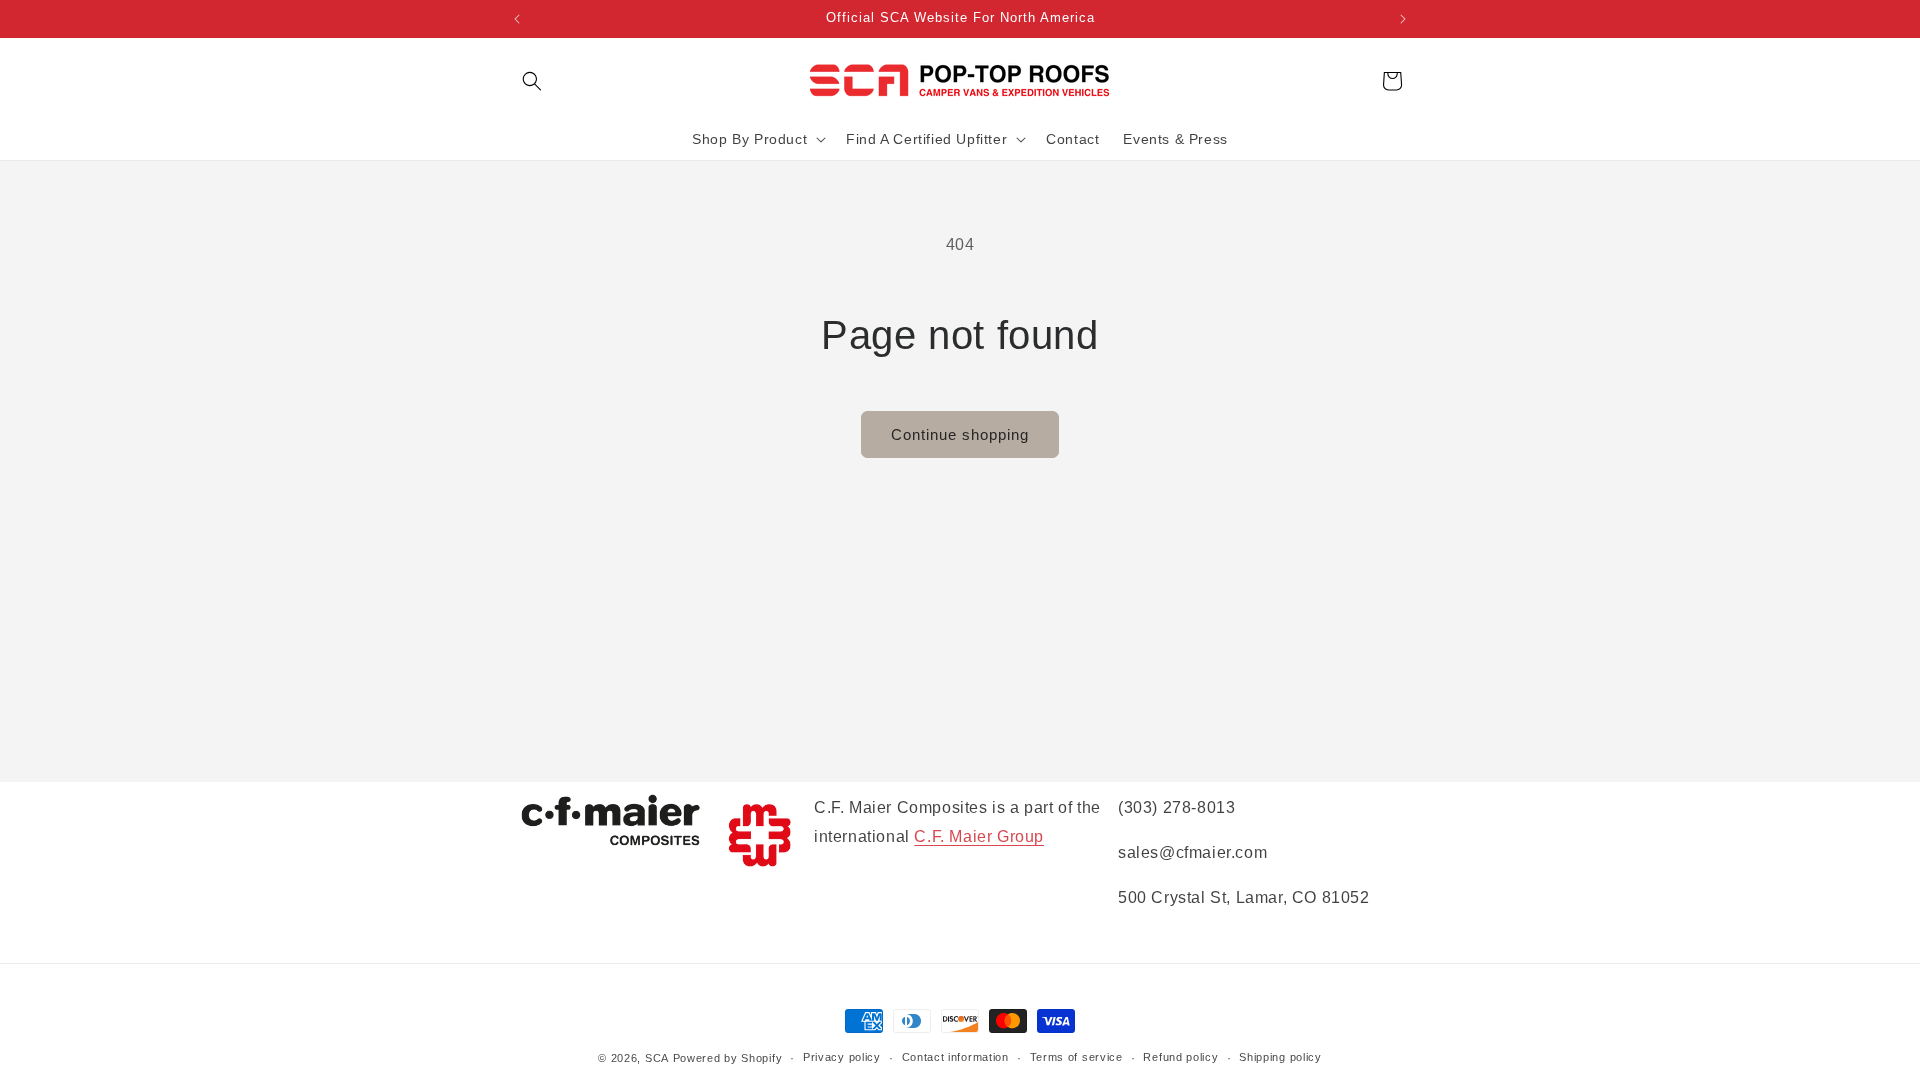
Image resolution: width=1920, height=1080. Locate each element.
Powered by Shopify (728, 1058)
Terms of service (1076, 1057)
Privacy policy (842, 1057)
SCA (657, 1058)
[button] (532, 81)
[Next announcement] (1403, 19)
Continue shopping (960, 434)
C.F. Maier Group (979, 836)
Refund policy (1180, 1057)
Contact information (955, 1057)
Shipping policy (1280, 1057)
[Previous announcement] (517, 19)
